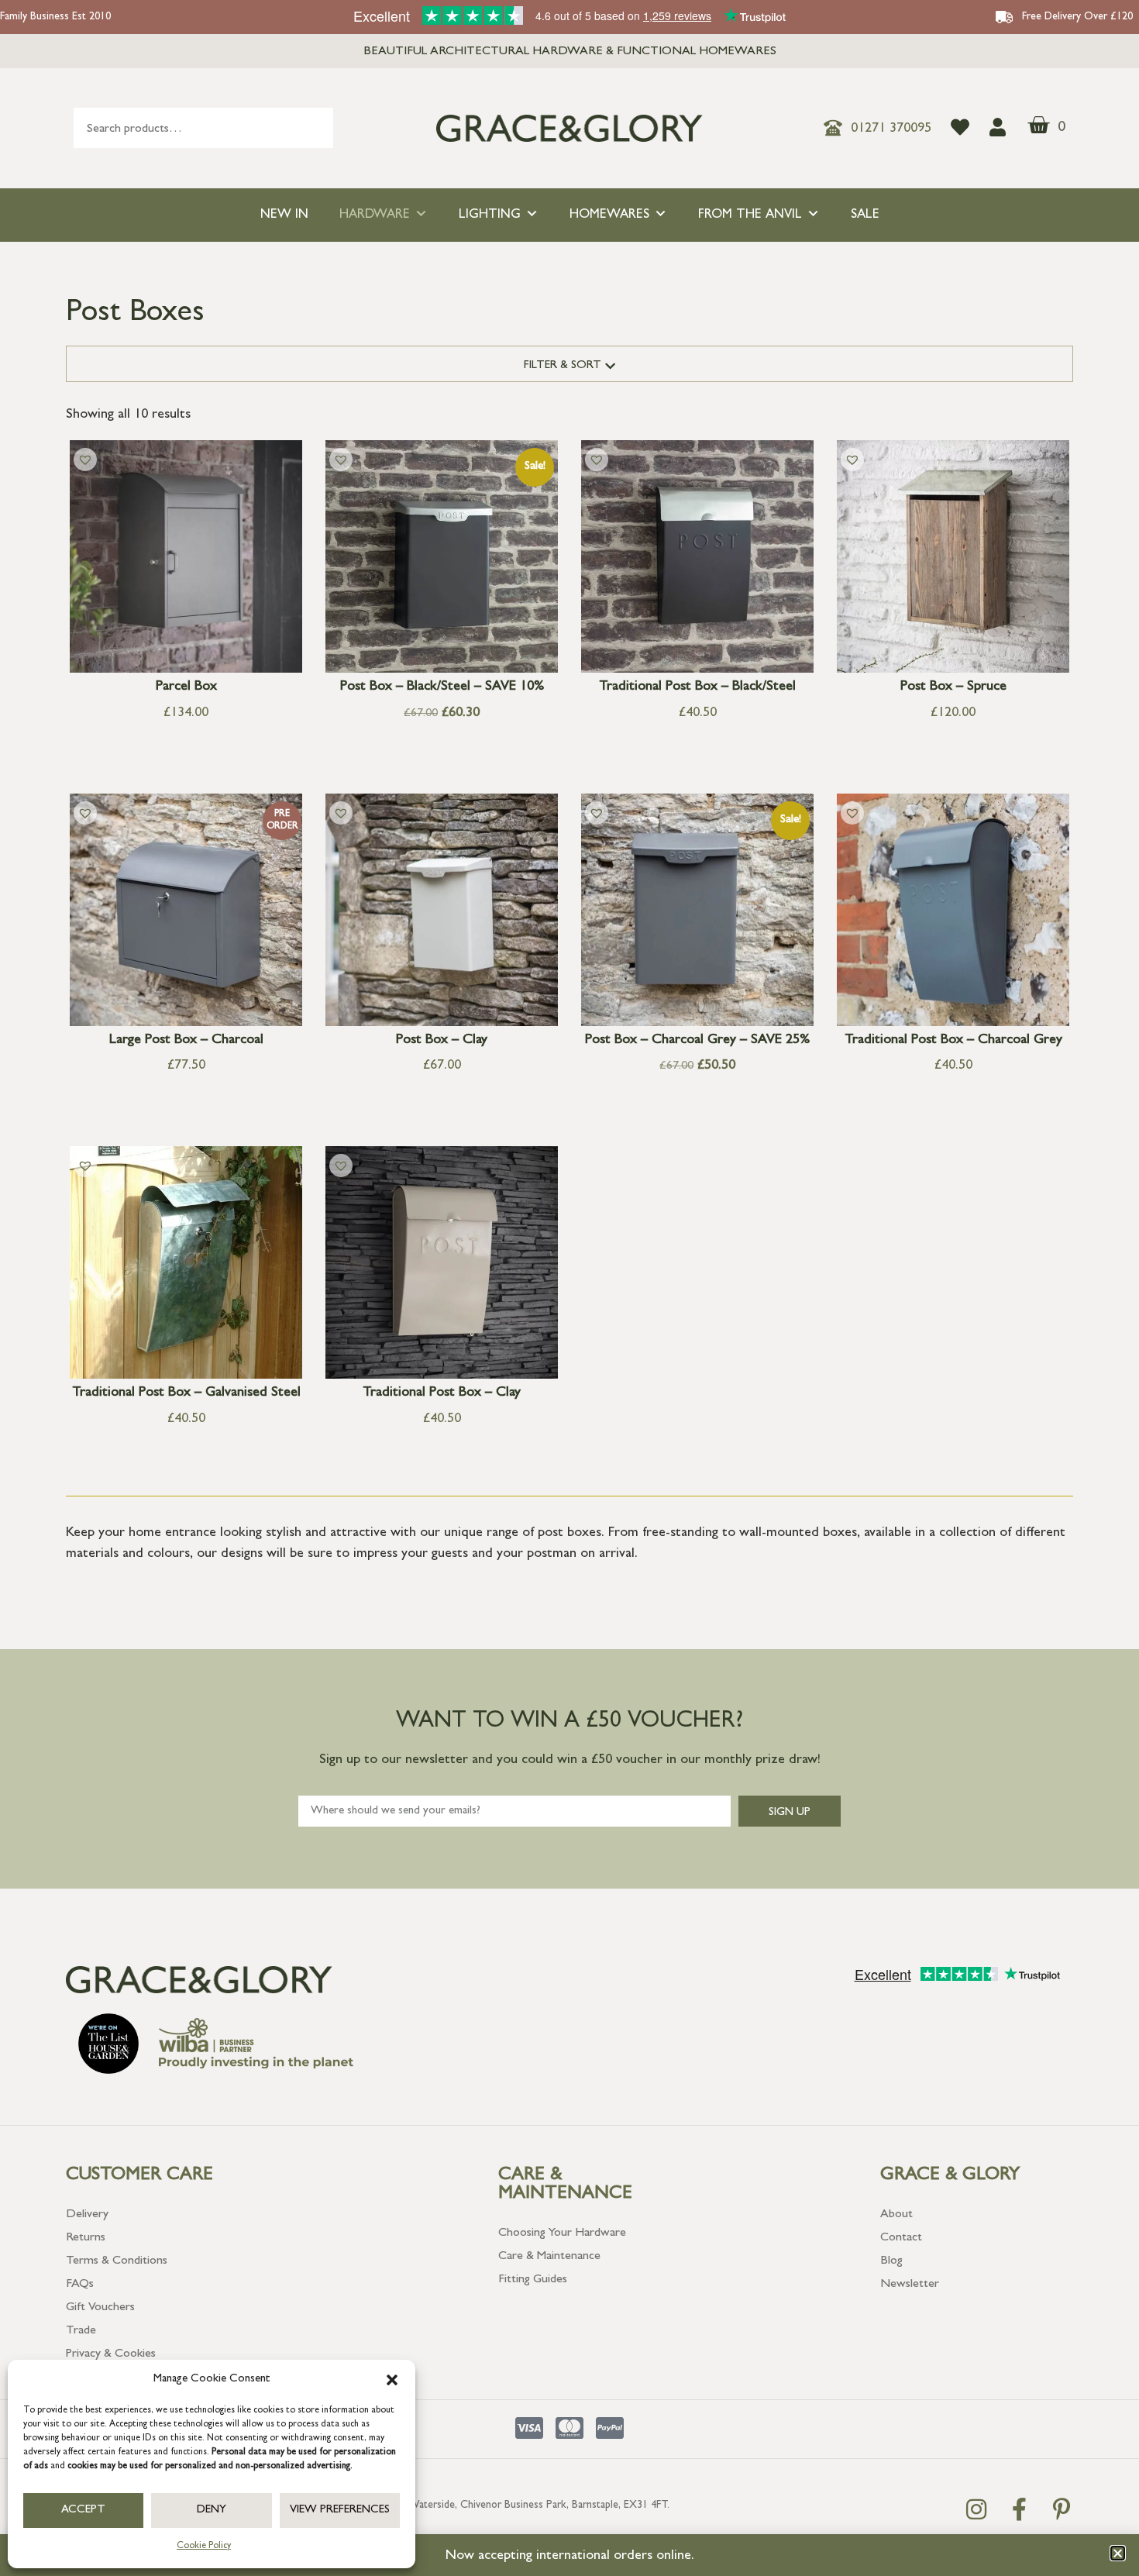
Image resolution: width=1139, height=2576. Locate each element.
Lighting (490, 215)
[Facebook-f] (1019, 2509)
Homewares (609, 215)
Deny (212, 2511)
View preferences (340, 2511)
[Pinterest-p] (1062, 2509)
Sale (865, 215)
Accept (83, 2511)
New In (284, 215)
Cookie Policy (204, 2547)
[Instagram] (976, 2509)
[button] (392, 2380)
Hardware (375, 215)
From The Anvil (750, 215)
